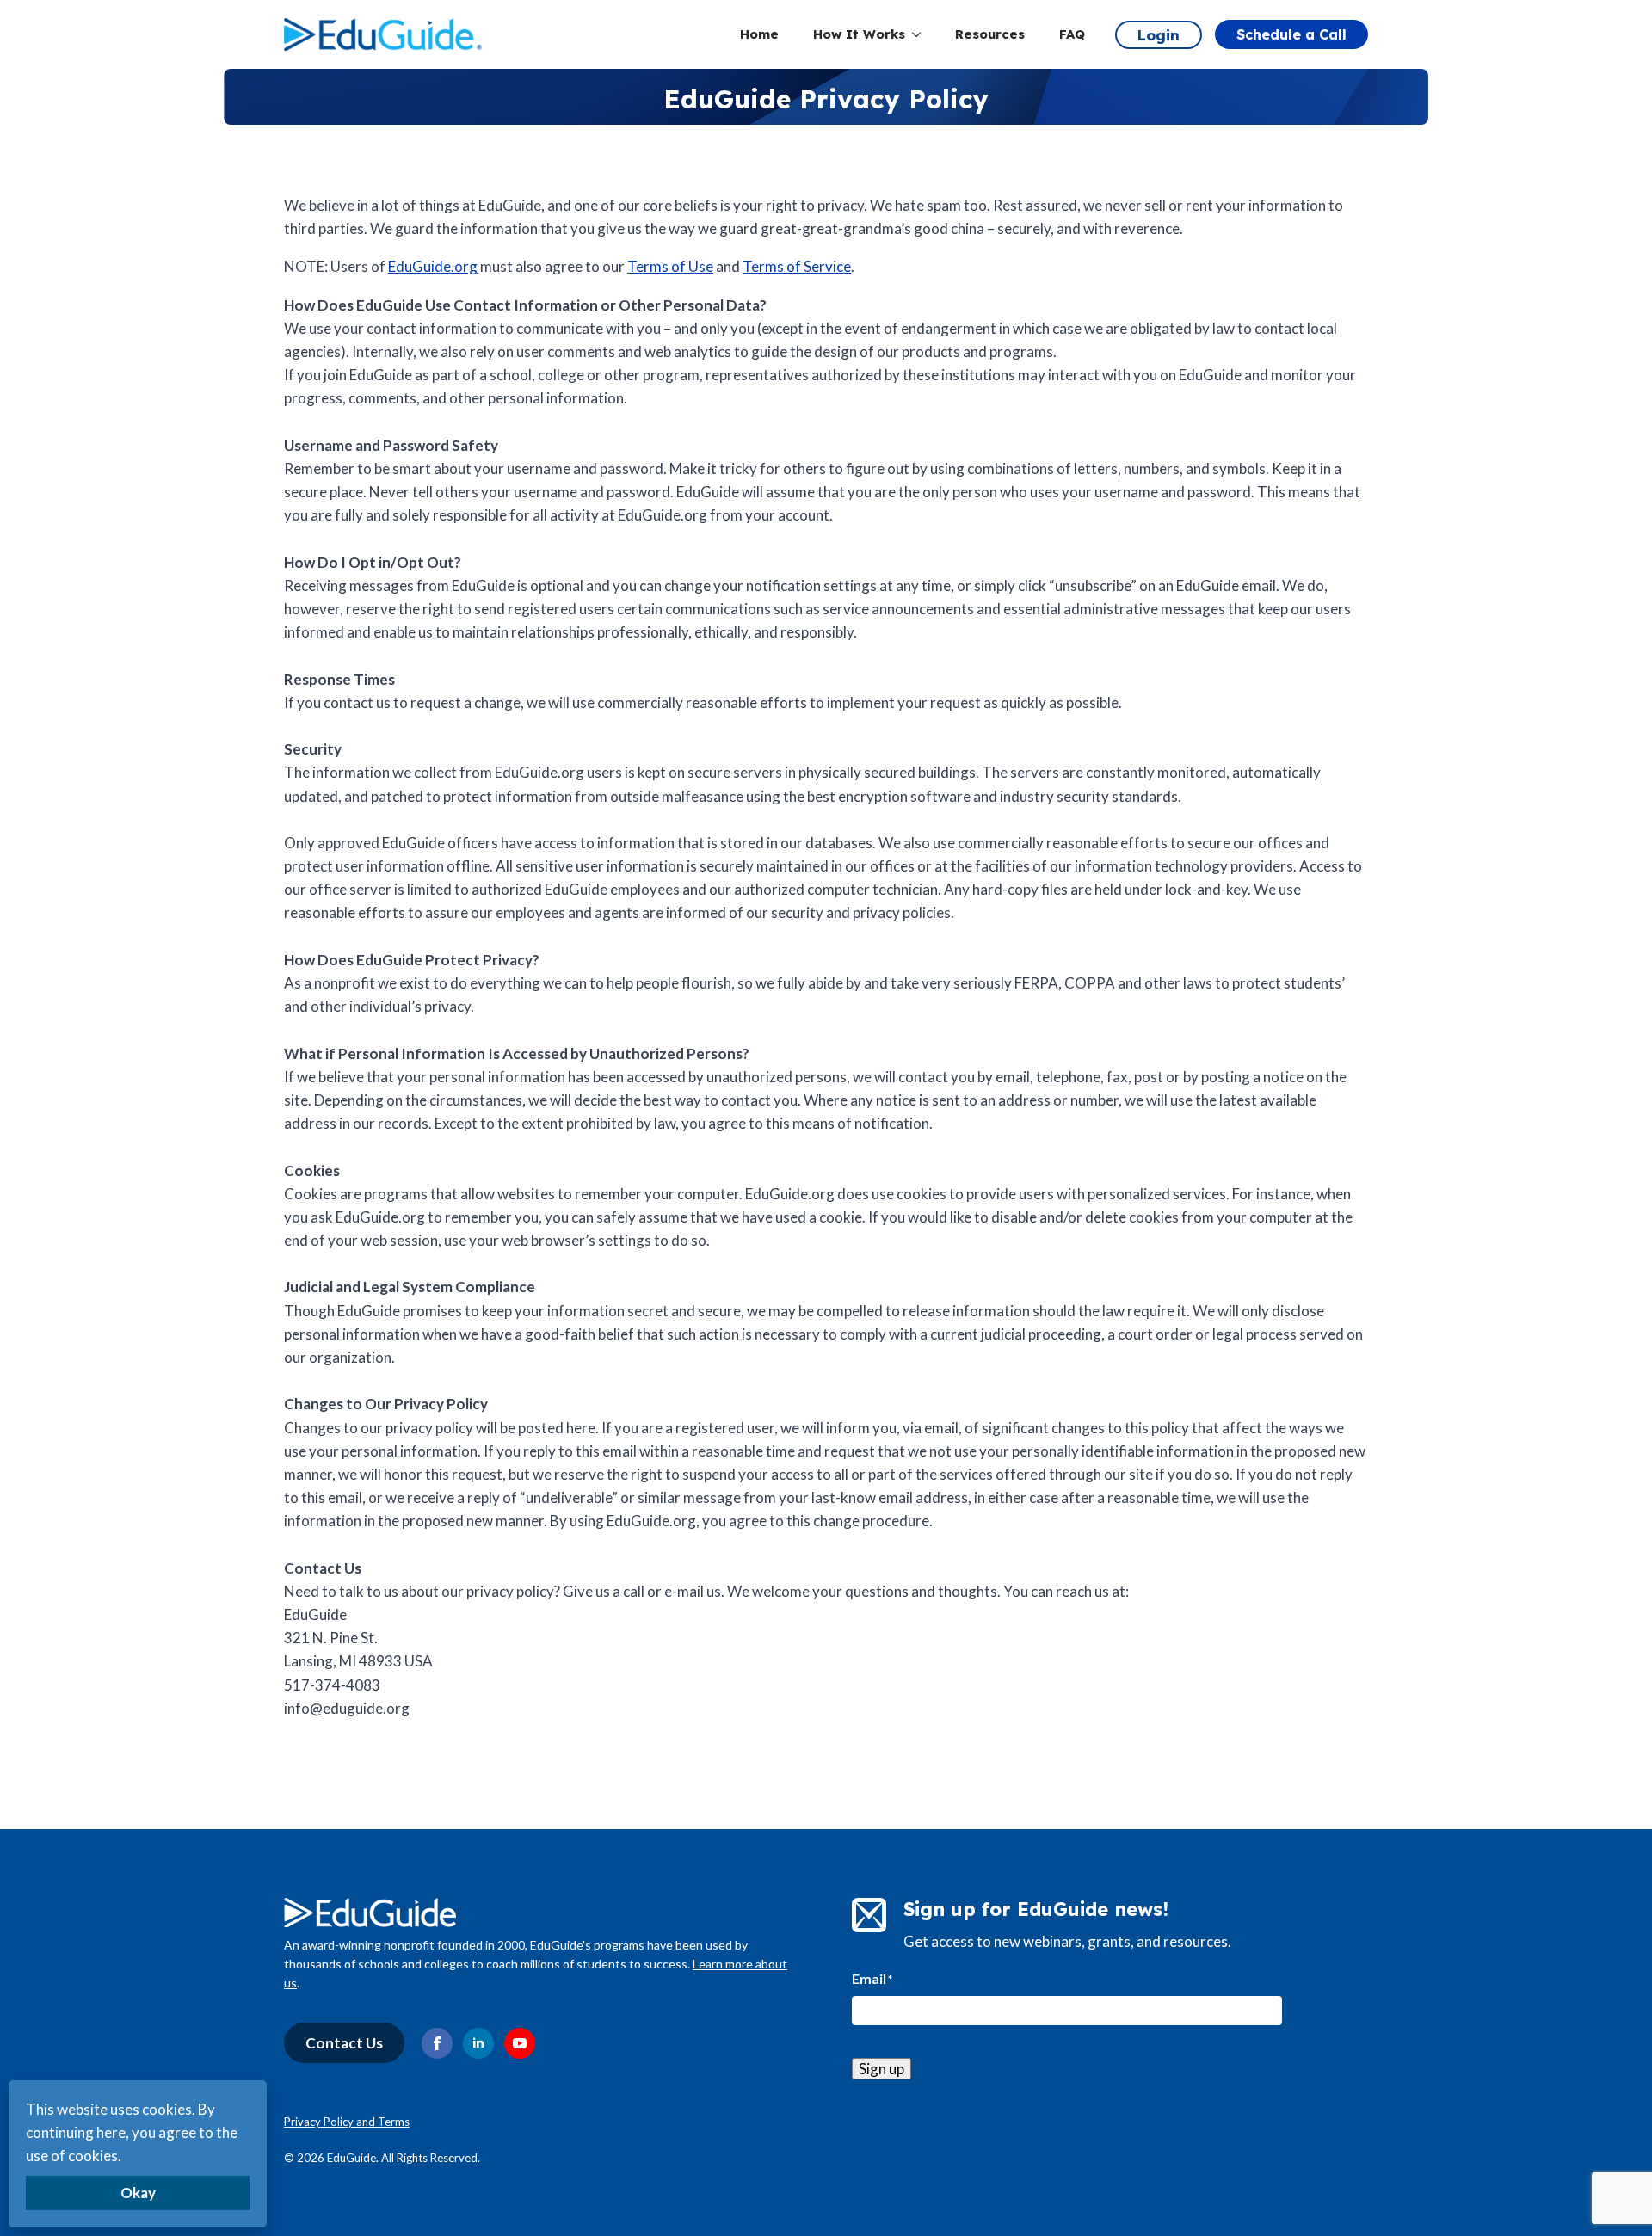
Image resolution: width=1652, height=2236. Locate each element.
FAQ (1072, 34)
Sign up (881, 2069)
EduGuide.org (433, 266)
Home (759, 34)
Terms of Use (670, 266)
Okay (138, 2193)
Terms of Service (797, 266)
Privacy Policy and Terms (347, 2122)
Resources (990, 34)
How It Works (859, 34)
